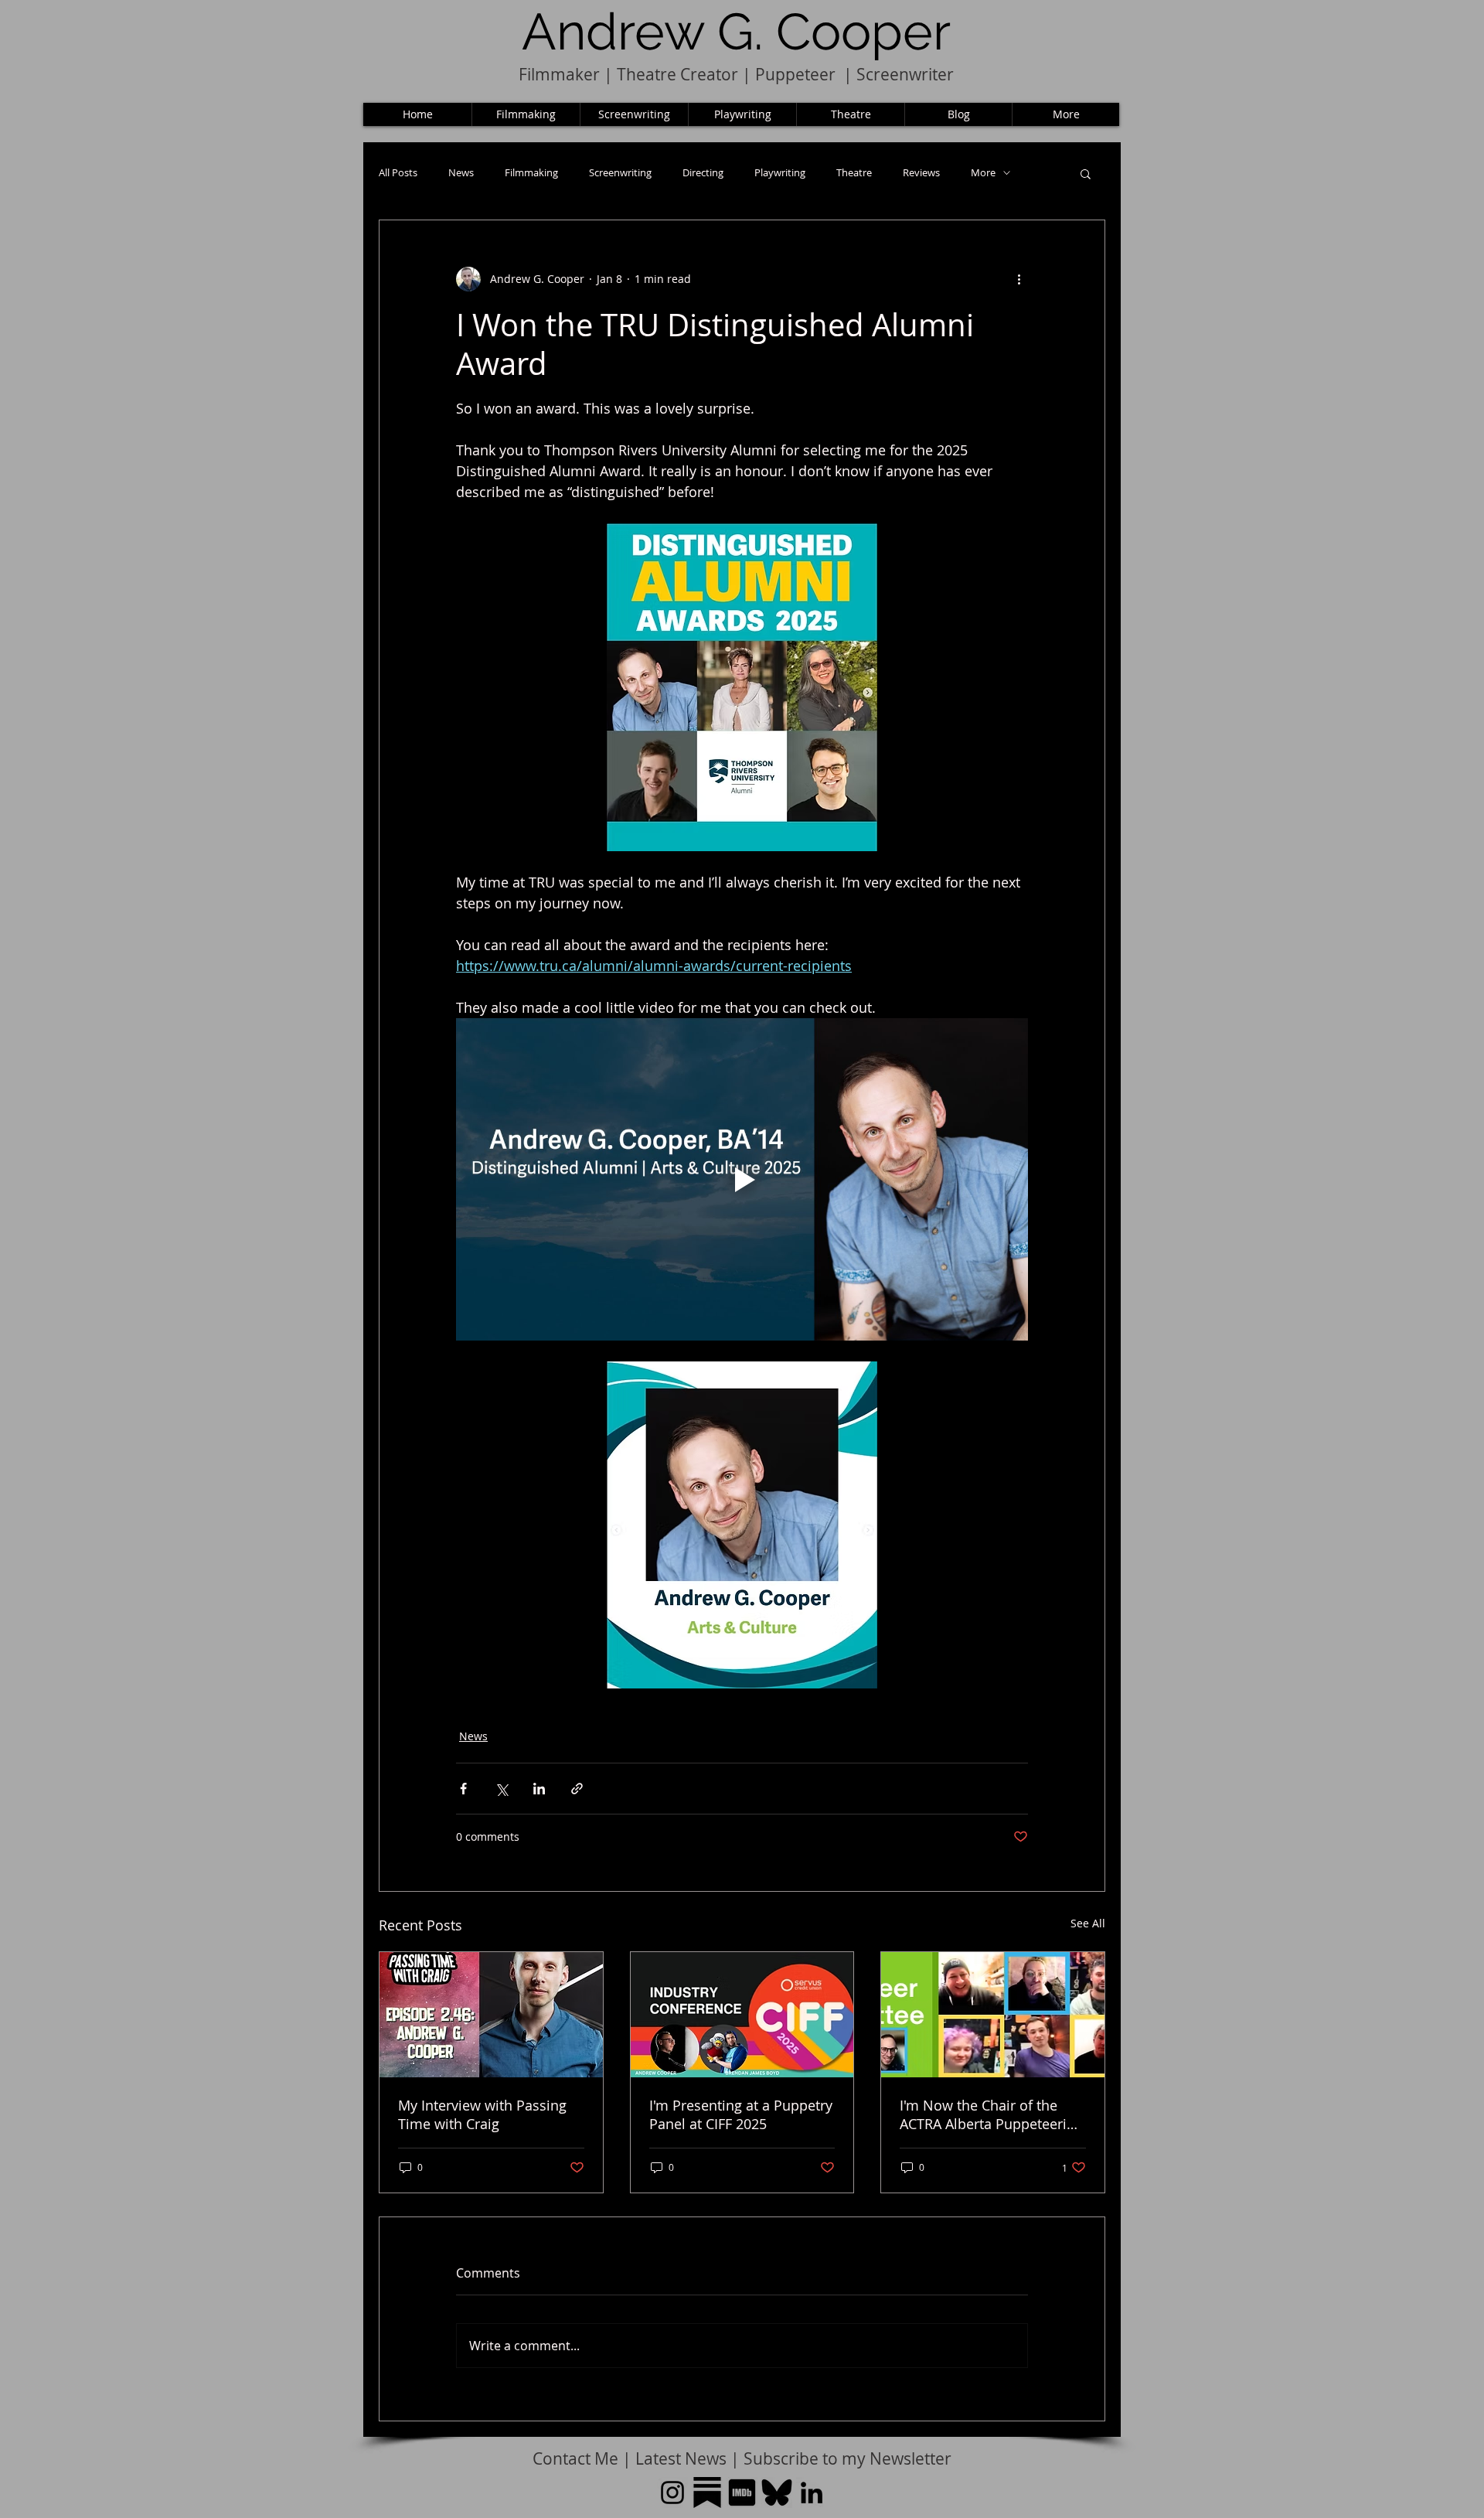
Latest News (681, 2458)
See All (1088, 1923)
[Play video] (742, 1179)
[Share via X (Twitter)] (501, 1789)
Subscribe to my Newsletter (848, 2458)
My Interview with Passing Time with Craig (482, 2114)
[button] (1086, 173)
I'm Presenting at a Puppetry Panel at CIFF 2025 (741, 2114)
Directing (703, 173)
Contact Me (577, 2458)
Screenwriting (620, 173)
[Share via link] (577, 1789)
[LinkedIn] (812, 2492)
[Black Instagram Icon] (672, 2492)
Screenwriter (905, 74)
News (461, 173)
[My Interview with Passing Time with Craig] (491, 2015)
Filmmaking (531, 173)
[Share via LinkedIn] (539, 1789)
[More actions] (1019, 279)
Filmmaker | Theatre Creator (628, 74)
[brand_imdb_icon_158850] (742, 2492)
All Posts (398, 173)
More (983, 173)
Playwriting (780, 173)
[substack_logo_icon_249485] (707, 2492)
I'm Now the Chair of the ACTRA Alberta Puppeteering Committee (991, 2114)
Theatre (854, 173)
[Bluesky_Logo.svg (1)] (777, 2492)
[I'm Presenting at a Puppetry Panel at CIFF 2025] (742, 2015)
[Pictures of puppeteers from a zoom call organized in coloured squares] (993, 2015)
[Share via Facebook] (463, 1789)
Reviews (921, 173)
